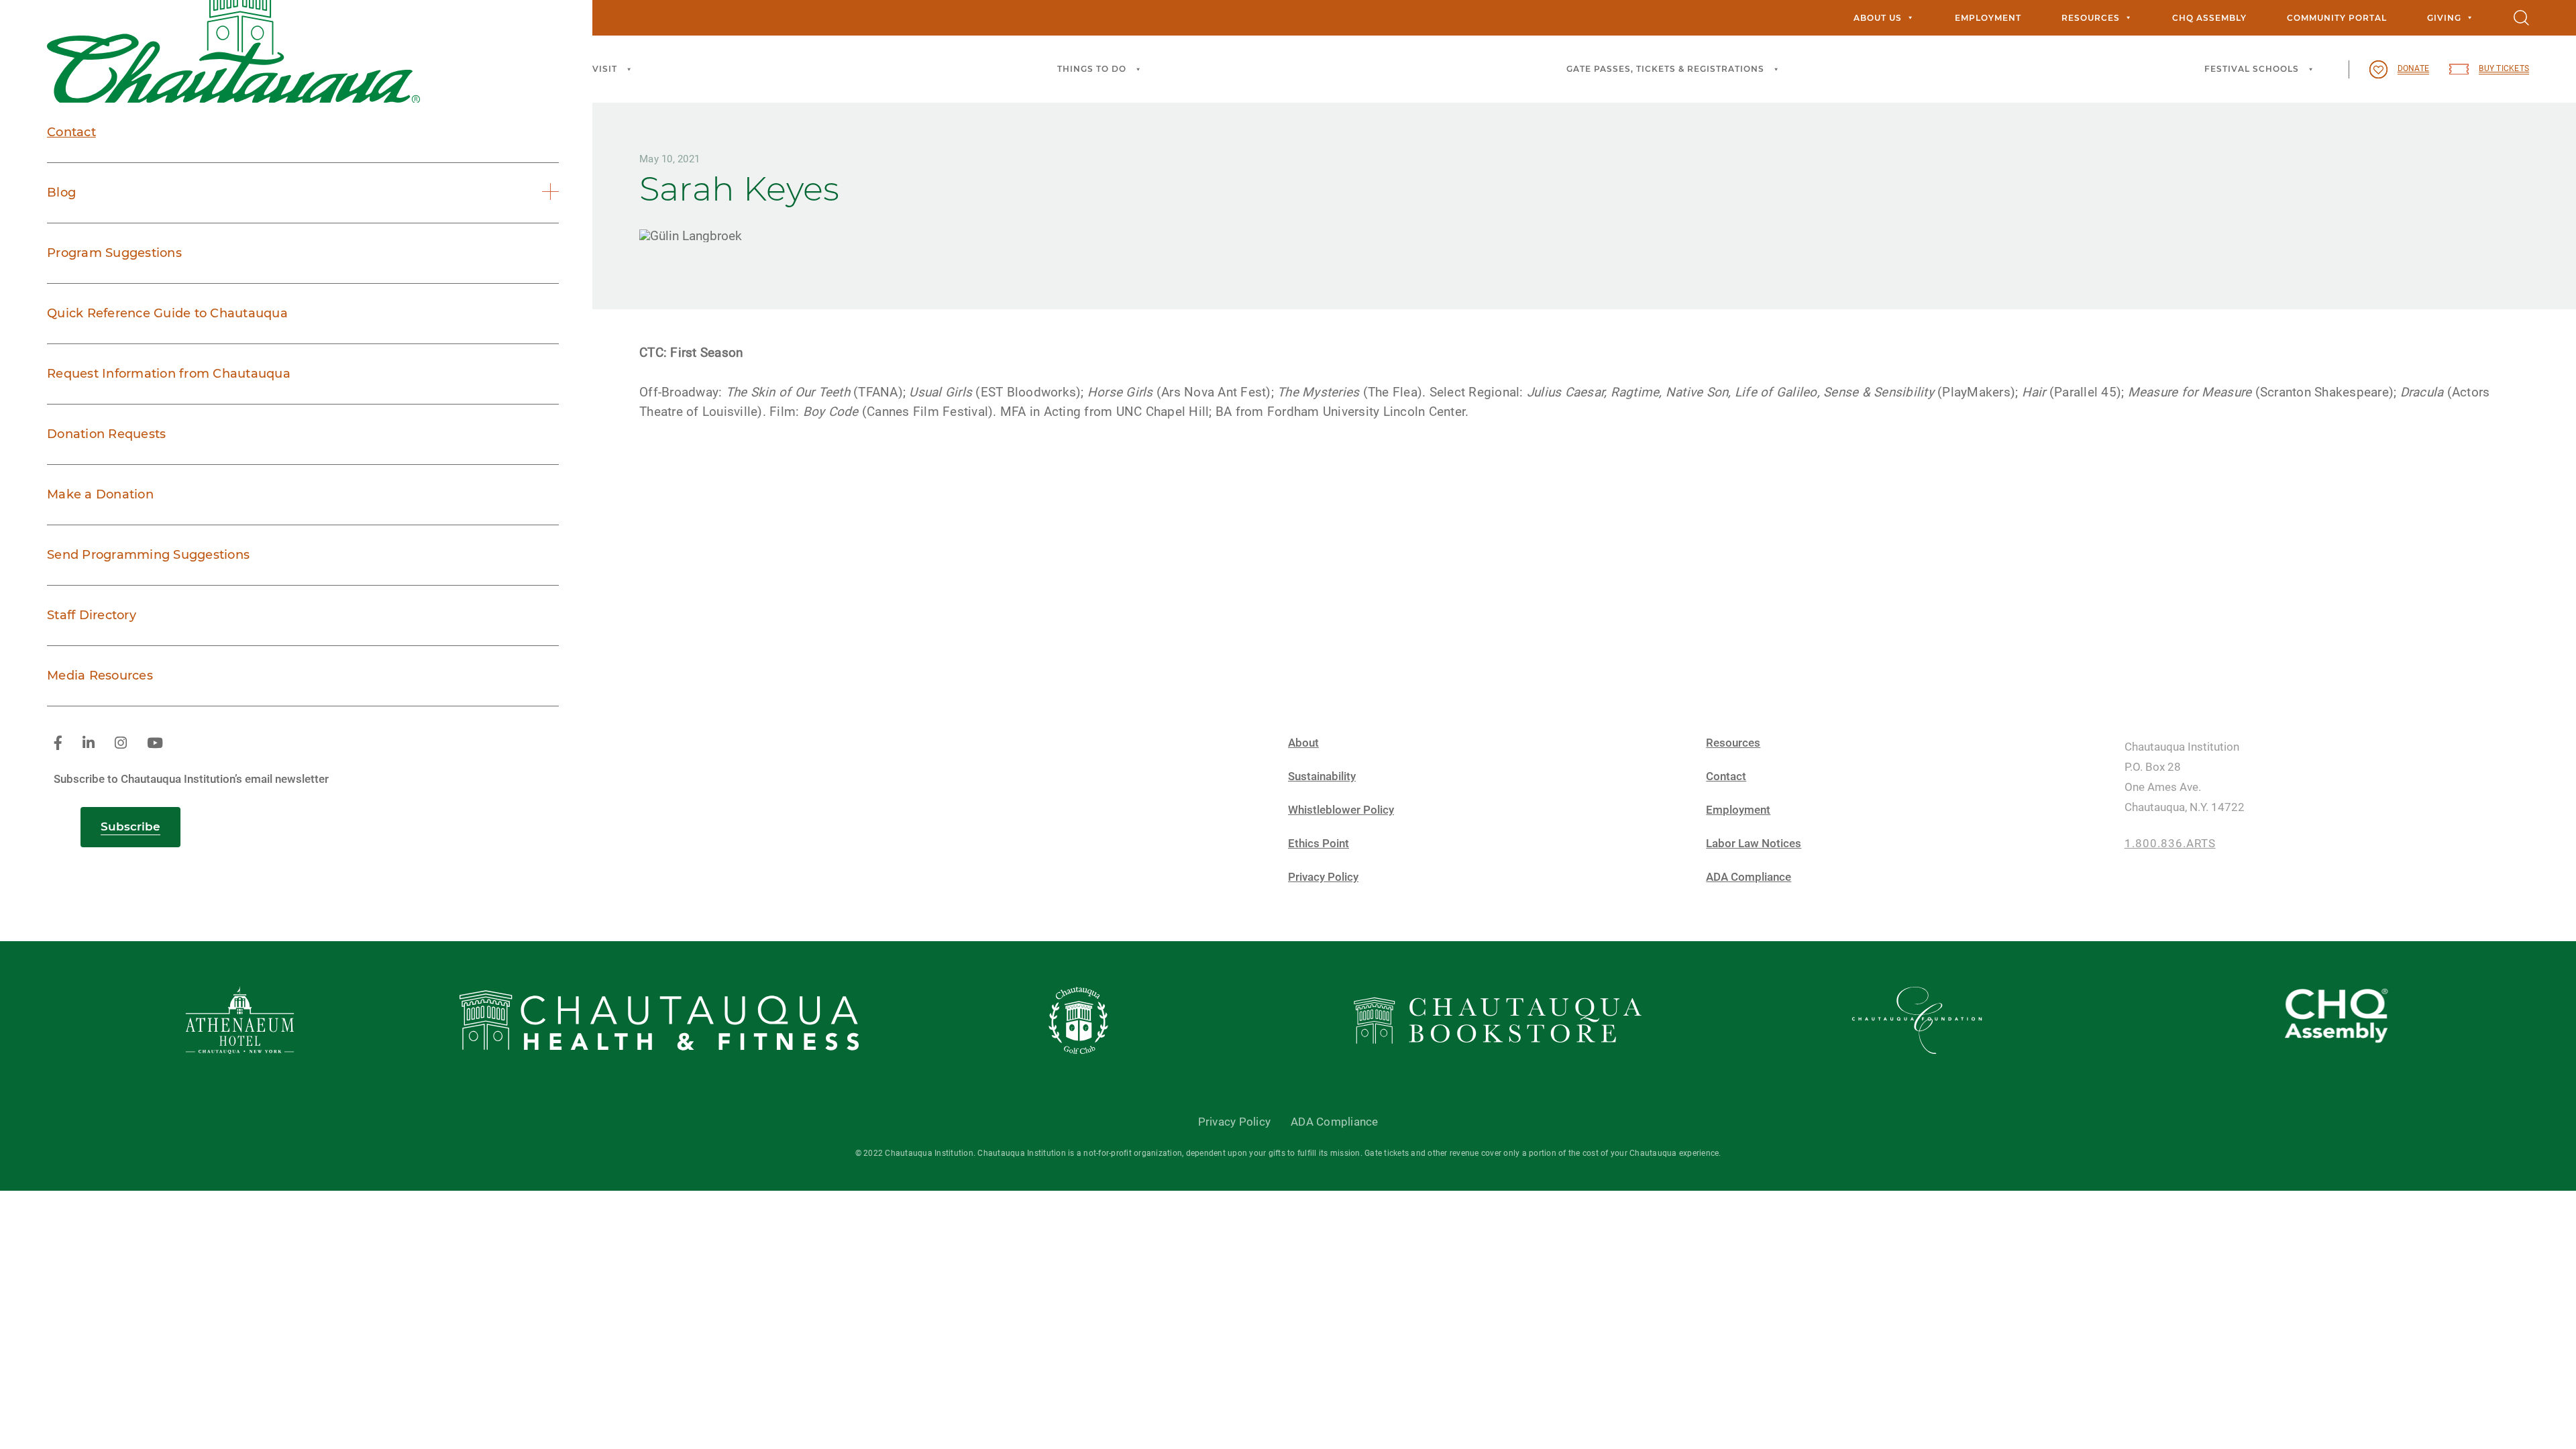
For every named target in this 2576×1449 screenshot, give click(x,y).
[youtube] (155, 744)
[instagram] (121, 744)
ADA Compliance (1749, 877)
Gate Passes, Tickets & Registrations (1665, 69)
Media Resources (100, 676)
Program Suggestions (114, 253)
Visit (605, 69)
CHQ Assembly (2209, 18)
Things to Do (1092, 69)
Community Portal (2337, 18)
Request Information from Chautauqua (169, 374)
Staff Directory (92, 615)
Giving (2444, 18)
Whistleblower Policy (1341, 810)
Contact (71, 132)
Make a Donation (100, 494)
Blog (61, 193)
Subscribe (130, 826)
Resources (2091, 18)
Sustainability (1322, 776)
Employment (1988, 18)
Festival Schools (2252, 69)
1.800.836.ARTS (2170, 844)
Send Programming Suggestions (148, 555)
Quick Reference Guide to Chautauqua (167, 313)
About (1303, 743)
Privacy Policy (1323, 877)
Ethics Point (1319, 844)
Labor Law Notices (1754, 844)
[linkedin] (89, 744)
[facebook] (58, 744)
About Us (1878, 18)
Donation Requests (106, 434)
